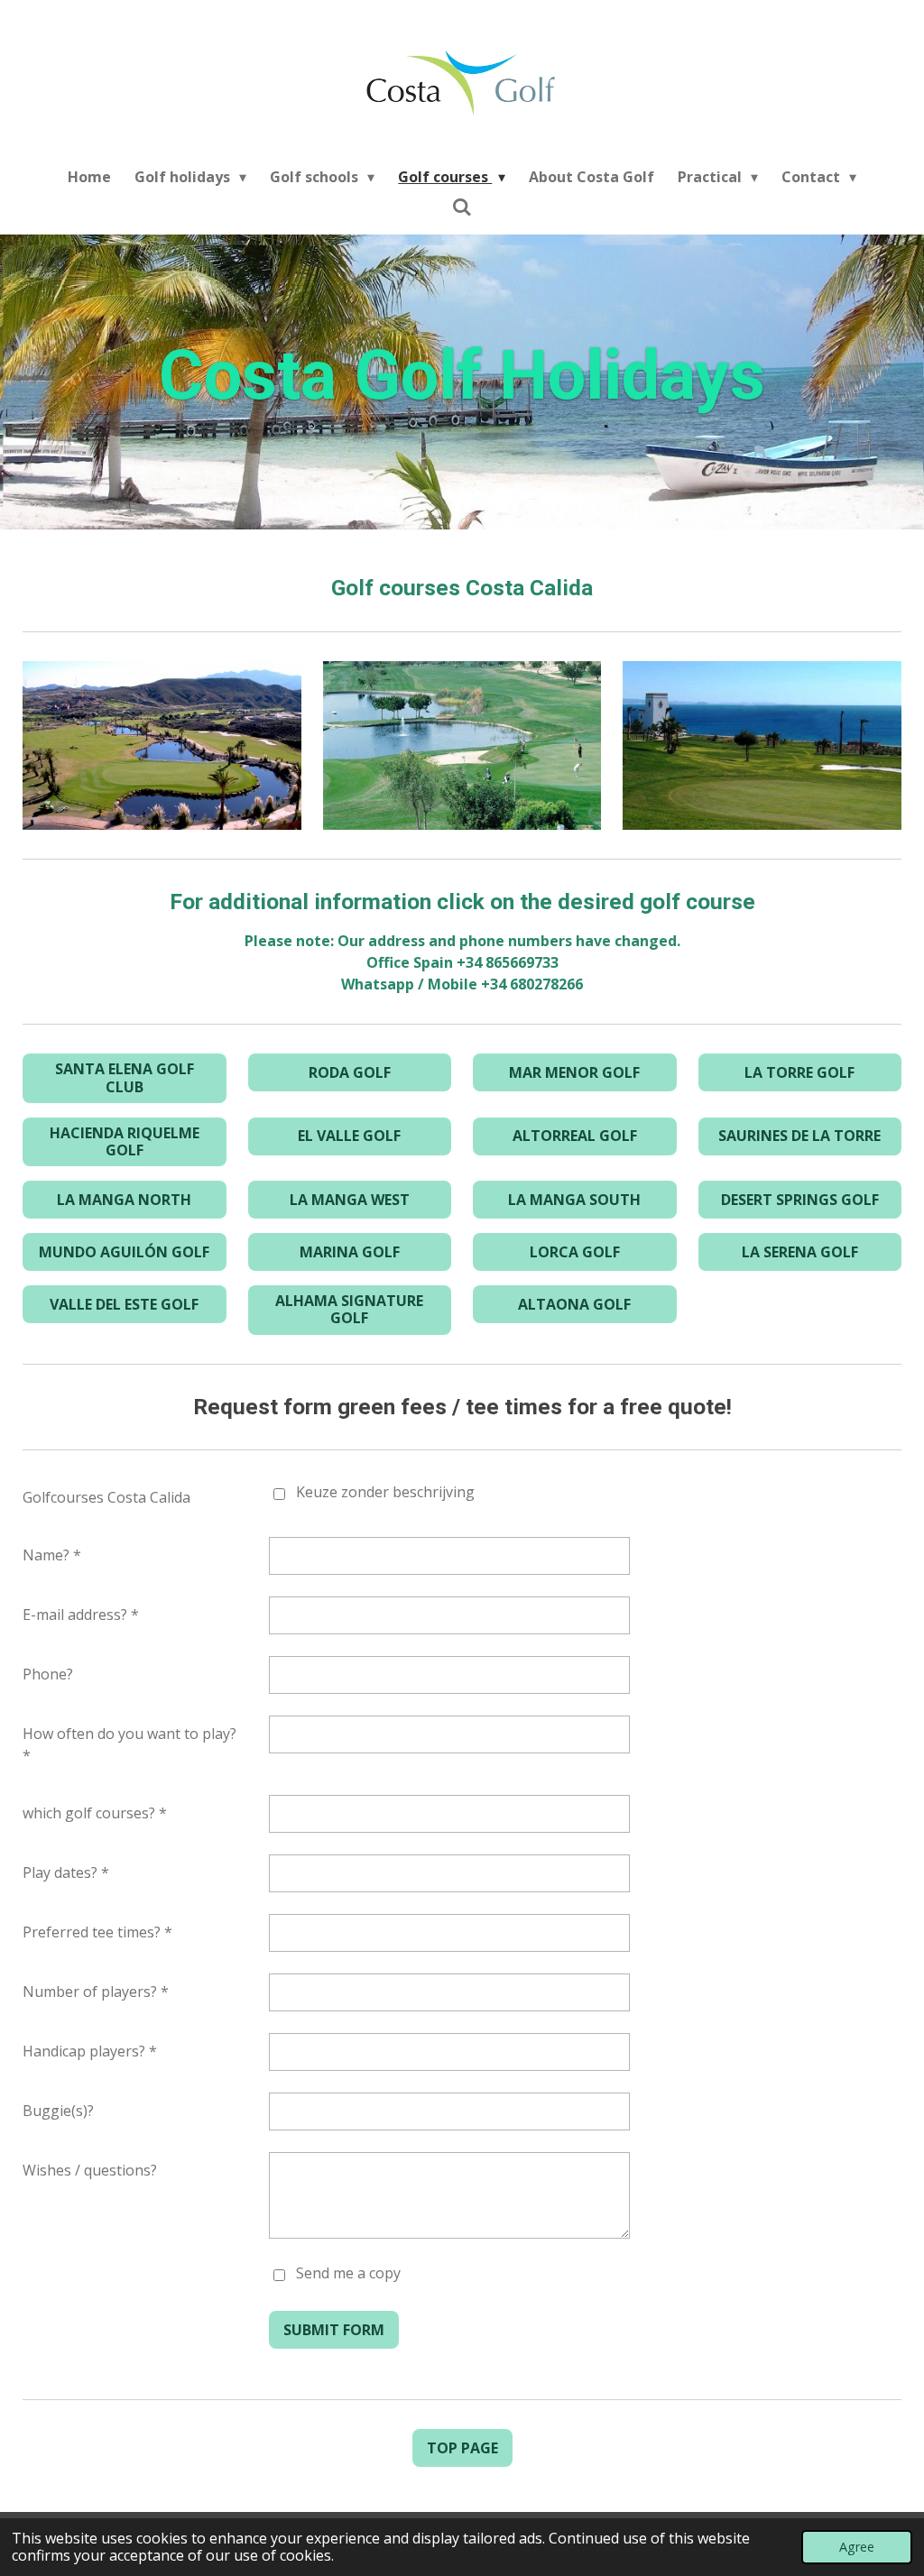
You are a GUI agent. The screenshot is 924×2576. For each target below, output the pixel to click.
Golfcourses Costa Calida (106, 1497)
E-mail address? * (81, 1615)
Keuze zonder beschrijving (385, 1492)
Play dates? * (66, 1872)
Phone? (48, 1674)
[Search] (462, 207)
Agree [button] (857, 2547)
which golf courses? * (95, 1813)
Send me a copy (348, 2273)
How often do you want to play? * (129, 1744)
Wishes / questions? (90, 2170)
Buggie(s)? (58, 2111)
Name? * (52, 1555)
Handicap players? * (90, 2051)
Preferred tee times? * (97, 1932)
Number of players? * (96, 1992)
